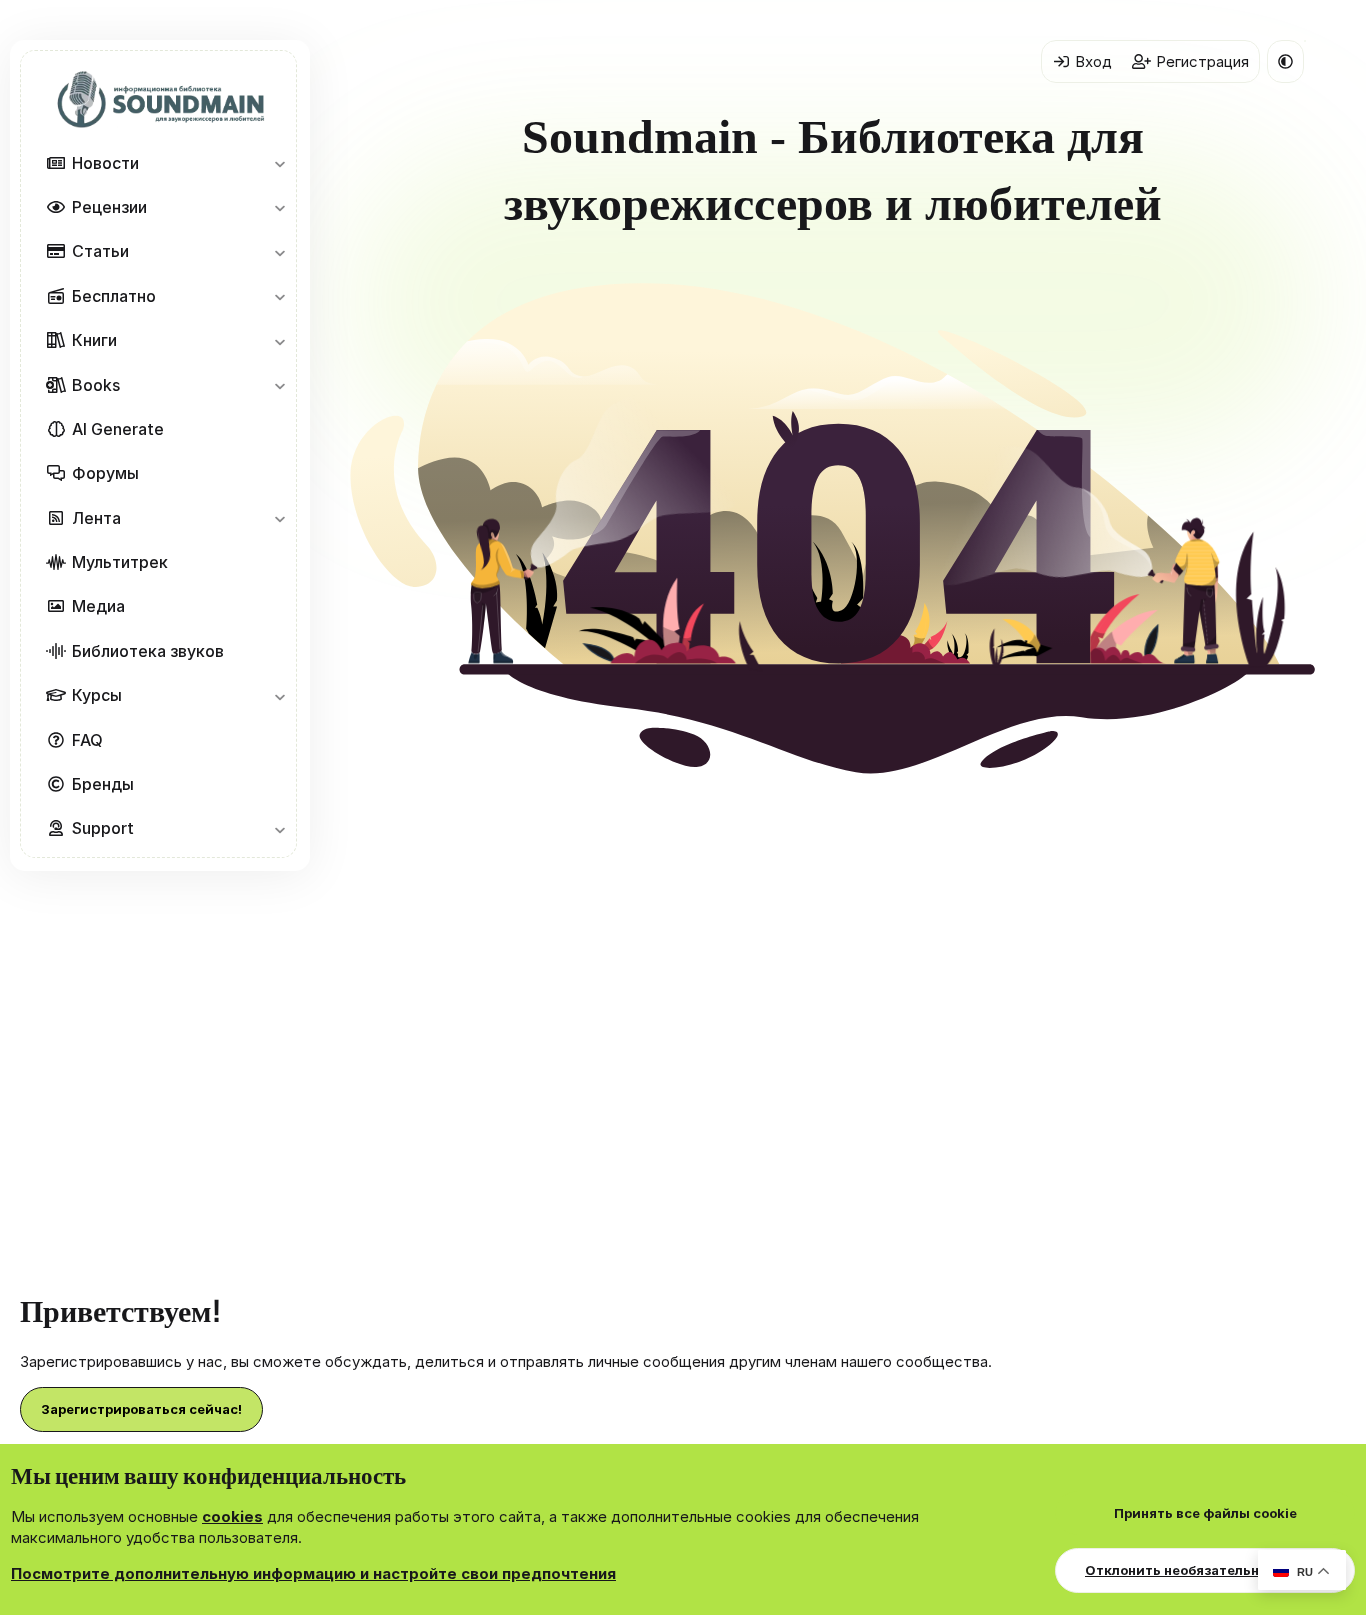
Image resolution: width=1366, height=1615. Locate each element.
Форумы (105, 473)
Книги (94, 340)
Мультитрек (120, 562)
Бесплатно (114, 296)
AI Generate (118, 429)
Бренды (103, 784)
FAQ (87, 740)
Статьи (100, 251)
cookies (232, 1516)
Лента (96, 518)
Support (103, 828)
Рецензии (109, 207)
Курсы (97, 695)
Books (96, 385)
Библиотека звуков (148, 651)
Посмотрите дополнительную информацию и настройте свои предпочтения (313, 1573)
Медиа (98, 606)
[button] (279, 163)
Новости (105, 163)
